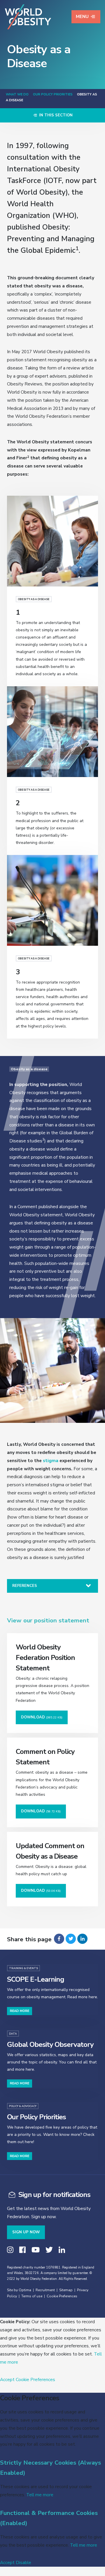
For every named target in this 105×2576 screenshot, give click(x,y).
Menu (82, 17)
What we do (17, 94)
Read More (20, 2011)
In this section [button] (55, 115)
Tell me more (40, 2495)
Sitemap (66, 2290)
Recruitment (45, 2290)
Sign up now (26, 2232)
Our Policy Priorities (53, 94)
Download (42, 1717)
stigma (51, 1461)
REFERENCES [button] (25, 1586)
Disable (23, 2562)
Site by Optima (19, 2290)
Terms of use (32, 2296)
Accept (7, 2379)
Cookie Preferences (62, 2296)
